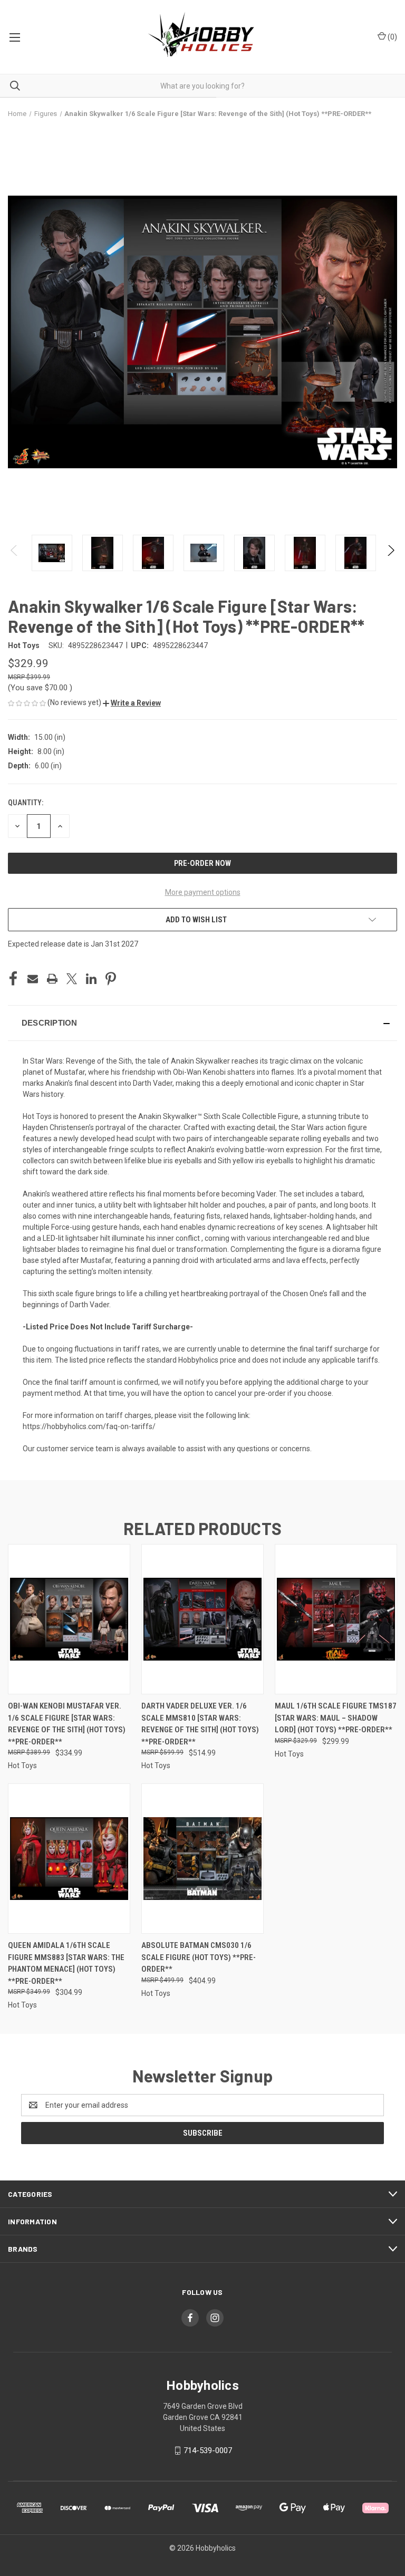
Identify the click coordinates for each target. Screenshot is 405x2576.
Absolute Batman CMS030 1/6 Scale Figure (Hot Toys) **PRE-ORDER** (199, 1957)
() (392, 37)
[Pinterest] (111, 979)
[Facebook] (13, 979)
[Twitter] (72, 979)
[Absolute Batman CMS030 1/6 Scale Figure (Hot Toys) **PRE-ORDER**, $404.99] (202, 1859)
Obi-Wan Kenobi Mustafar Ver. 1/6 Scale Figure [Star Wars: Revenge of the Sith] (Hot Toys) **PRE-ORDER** (67, 1724)
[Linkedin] (91, 979)
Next (390, 553)
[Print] (52, 979)
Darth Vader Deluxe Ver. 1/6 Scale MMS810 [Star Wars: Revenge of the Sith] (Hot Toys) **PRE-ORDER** (200, 1724)
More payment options (203, 892)
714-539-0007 (208, 2450)
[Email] (33, 979)
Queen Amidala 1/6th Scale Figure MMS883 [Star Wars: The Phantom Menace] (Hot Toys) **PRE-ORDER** (66, 1963)
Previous (15, 553)
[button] (132, 703)
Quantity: (26, 803)
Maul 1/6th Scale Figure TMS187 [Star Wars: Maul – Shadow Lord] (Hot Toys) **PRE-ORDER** (336, 1718)
